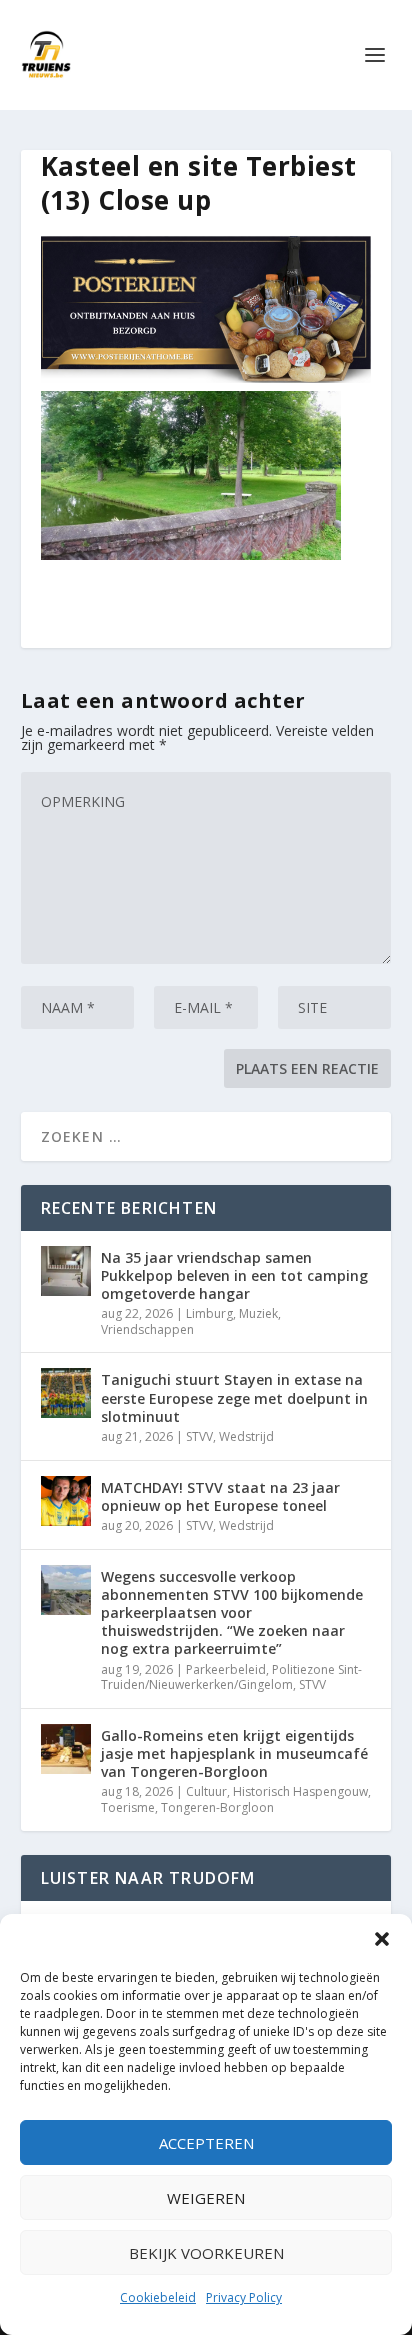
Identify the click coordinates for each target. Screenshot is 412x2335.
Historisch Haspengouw (300, 1791)
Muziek (258, 1313)
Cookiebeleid (158, 2297)
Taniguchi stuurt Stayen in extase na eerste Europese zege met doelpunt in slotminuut (234, 1397)
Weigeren (206, 2198)
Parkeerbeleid (226, 1669)
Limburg (209, 1313)
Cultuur (206, 1791)
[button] (382, 1939)
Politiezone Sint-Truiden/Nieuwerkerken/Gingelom (231, 1677)
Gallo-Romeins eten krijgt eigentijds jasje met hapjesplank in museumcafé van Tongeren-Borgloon (234, 1753)
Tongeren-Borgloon (217, 1807)
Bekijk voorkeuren (206, 2253)
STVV (199, 1436)
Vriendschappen (147, 1329)
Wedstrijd (246, 1436)
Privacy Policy (244, 2297)
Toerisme (128, 1807)
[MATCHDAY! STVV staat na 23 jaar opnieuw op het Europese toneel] (66, 1501)
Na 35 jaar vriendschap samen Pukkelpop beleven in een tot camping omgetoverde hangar (234, 1275)
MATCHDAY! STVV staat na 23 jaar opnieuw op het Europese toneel (220, 1496)
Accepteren (206, 2143)
